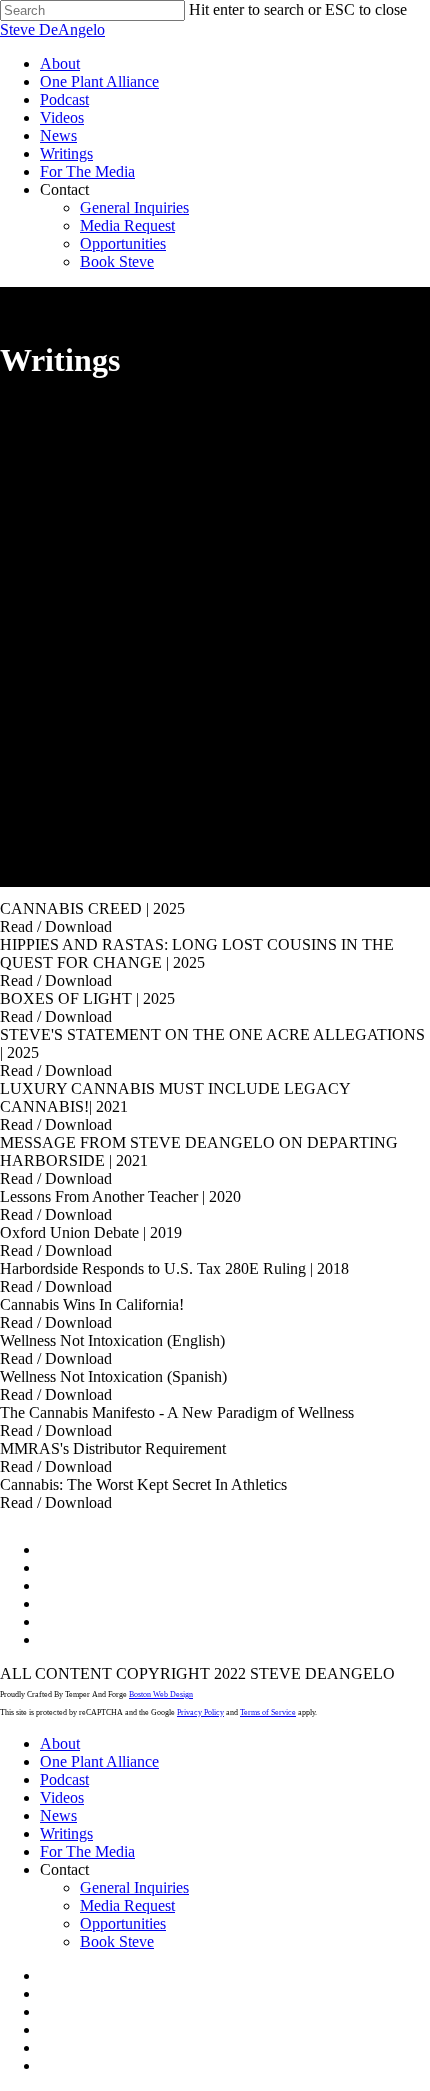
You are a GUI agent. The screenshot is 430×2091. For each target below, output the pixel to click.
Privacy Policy (200, 1712)
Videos (62, 1797)
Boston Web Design (161, 1694)
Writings (66, 1833)
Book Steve (117, 1941)
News (58, 1815)
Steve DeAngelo (52, 29)
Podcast (64, 1779)
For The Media (87, 1851)
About (60, 1743)
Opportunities (123, 1923)
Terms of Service (268, 1712)
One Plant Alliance (99, 1761)
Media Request (127, 1905)
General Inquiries (134, 1887)
